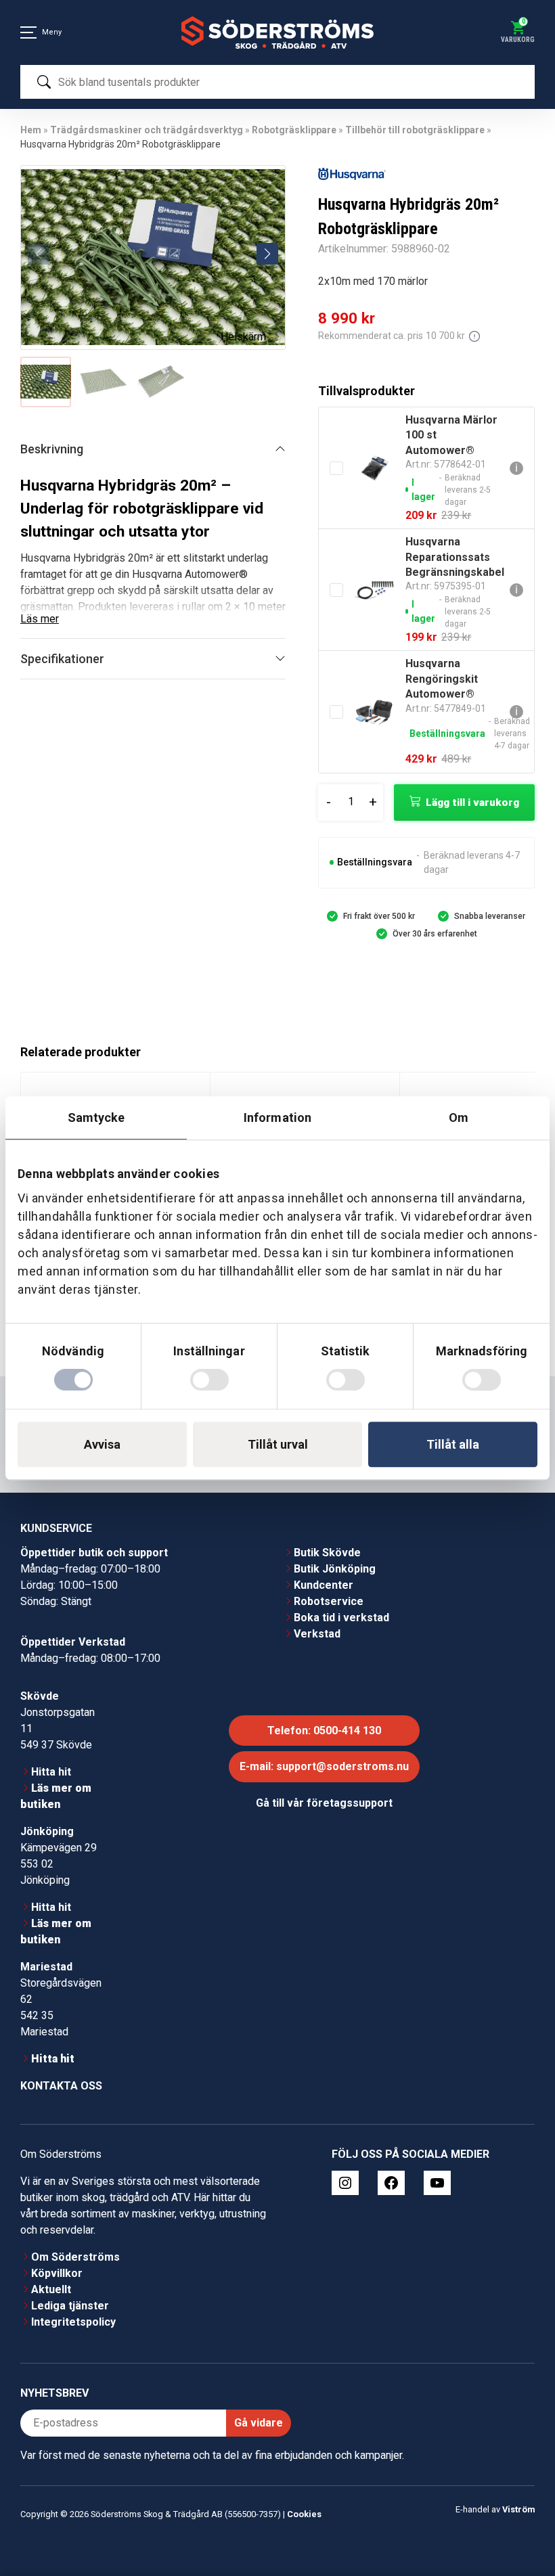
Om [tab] (459, 1117)
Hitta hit (51, 1772)
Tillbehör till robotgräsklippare (415, 130)
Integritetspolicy (73, 2322)
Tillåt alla (453, 1444)
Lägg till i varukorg (472, 803)
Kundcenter (324, 1585)
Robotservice (329, 1601)
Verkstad (317, 1634)
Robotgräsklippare (294, 130)
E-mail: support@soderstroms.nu (324, 1766)
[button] (267, 254)
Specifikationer (62, 659)
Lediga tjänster (70, 2306)
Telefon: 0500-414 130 (324, 1731)
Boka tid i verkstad (341, 1618)
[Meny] (28, 32)
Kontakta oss (61, 2086)
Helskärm (243, 337)
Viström (518, 2509)
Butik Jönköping (335, 1569)
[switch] (209, 1380)
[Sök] (44, 82)
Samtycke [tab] (96, 1117)
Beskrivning (52, 449)
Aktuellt (51, 2289)
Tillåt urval (278, 1444)
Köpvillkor (57, 2273)
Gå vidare (259, 2423)
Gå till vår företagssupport (324, 1803)
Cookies (304, 2514)
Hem (31, 130)
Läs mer (40, 619)
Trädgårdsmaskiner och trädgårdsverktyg (147, 130)
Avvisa (102, 1444)
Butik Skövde (327, 1553)
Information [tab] (277, 1117)
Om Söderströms (75, 2257)
